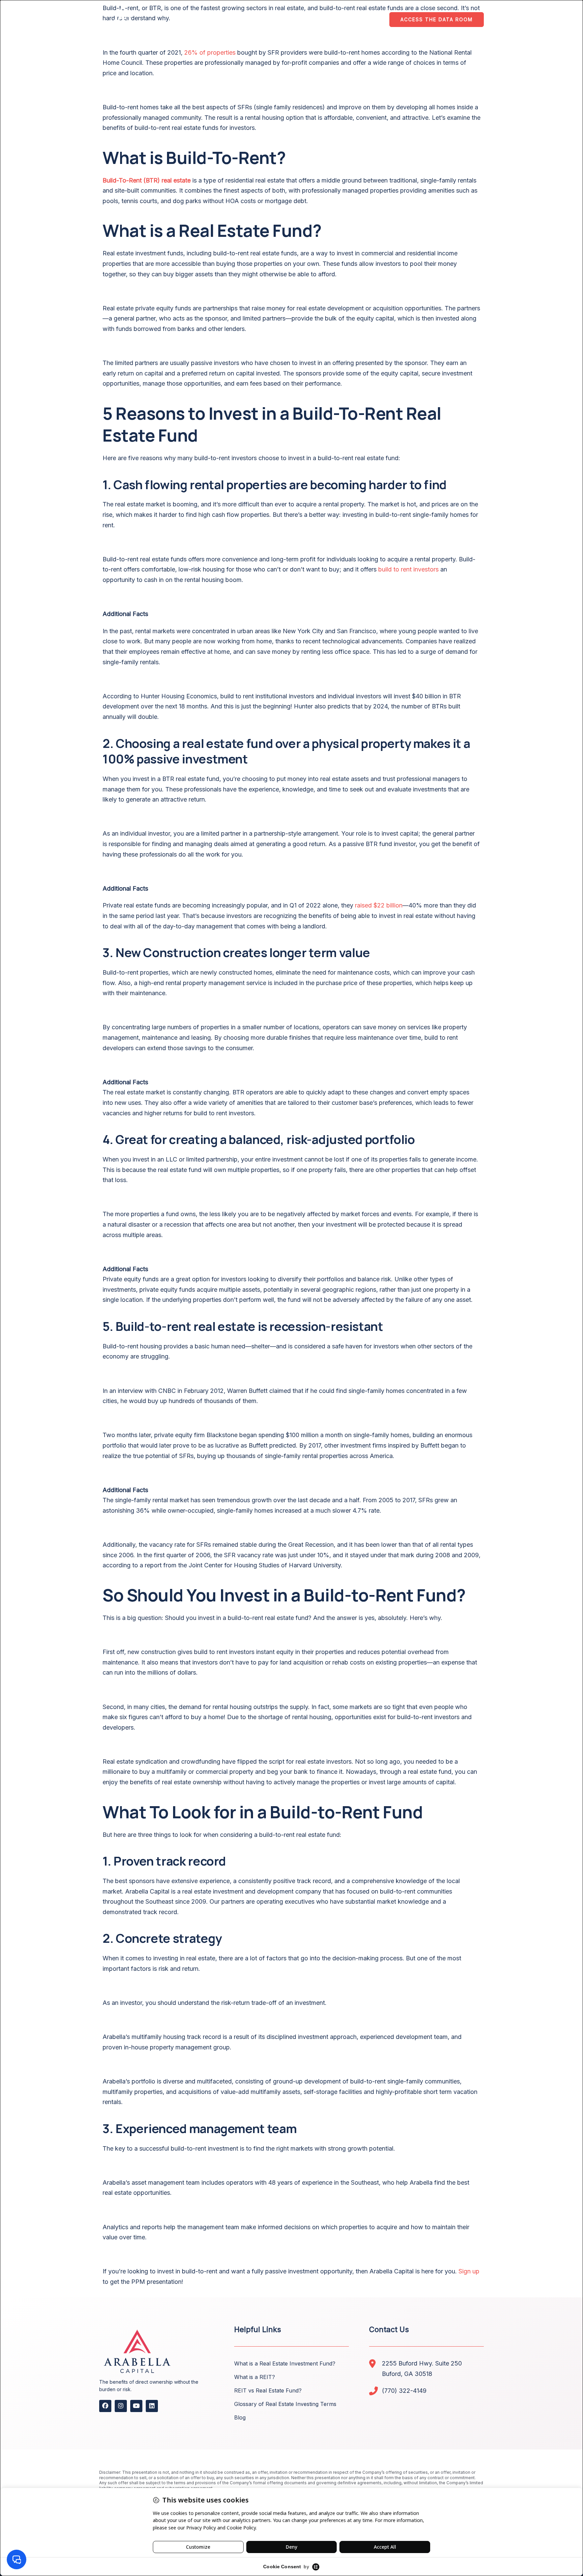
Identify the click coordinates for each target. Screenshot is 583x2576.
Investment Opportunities (295, 20)
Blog (240, 2417)
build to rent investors (408, 569)
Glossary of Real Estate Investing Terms (285, 2404)
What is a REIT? (255, 2377)
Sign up (469, 2271)
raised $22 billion (379, 905)
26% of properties (210, 52)
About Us (230, 20)
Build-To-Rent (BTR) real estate (147, 180)
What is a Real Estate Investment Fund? (285, 2363)
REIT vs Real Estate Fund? (268, 2390)
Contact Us (362, 20)
